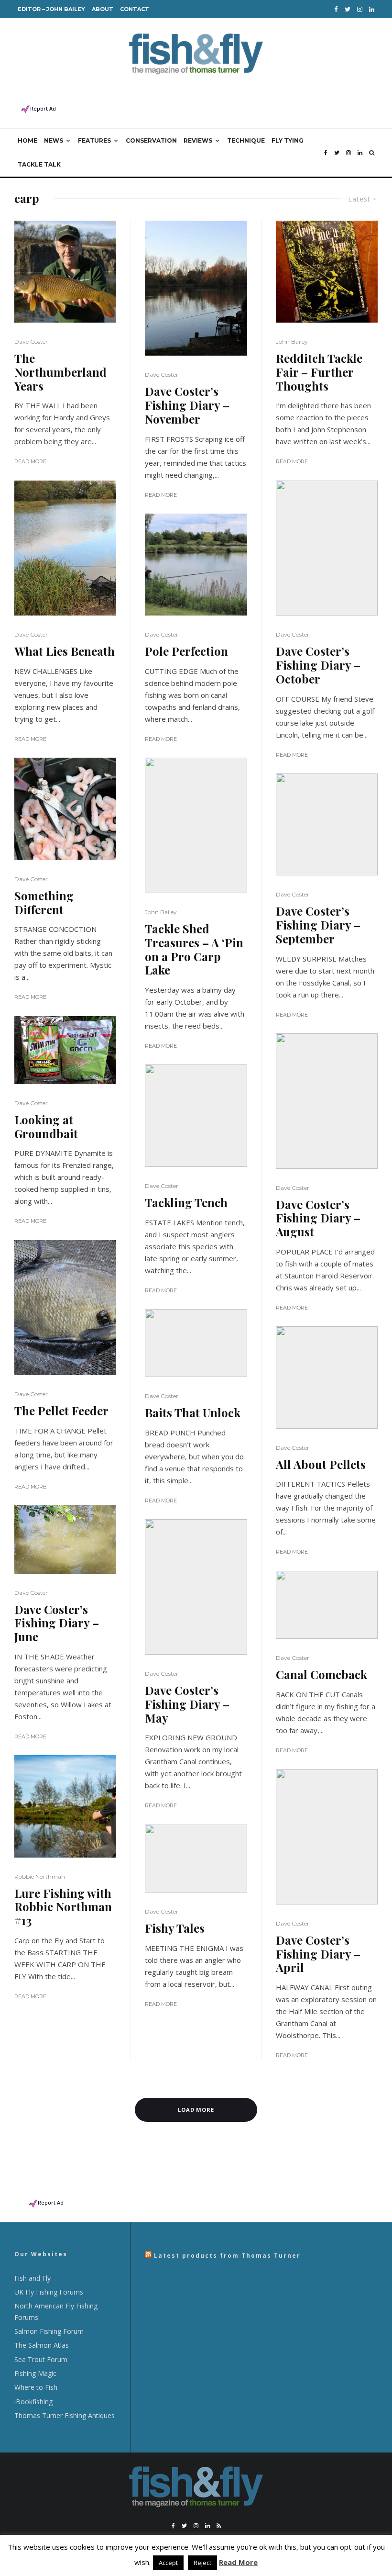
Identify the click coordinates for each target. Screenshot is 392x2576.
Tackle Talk (39, 164)
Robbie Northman (40, 1876)
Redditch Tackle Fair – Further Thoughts (319, 372)
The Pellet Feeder (61, 1411)
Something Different (44, 903)
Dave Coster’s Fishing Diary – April (318, 1954)
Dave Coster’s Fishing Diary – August (318, 1218)
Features (94, 140)
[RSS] (219, 2526)
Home (27, 140)
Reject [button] (202, 2563)
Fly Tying (288, 140)
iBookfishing (33, 2402)
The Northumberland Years (60, 372)
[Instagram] (360, 9)
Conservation (151, 140)
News (54, 140)
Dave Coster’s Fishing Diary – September (318, 925)
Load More (196, 2110)
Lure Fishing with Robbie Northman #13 (63, 1907)
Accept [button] (168, 2563)
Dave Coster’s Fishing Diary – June (57, 1623)
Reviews (198, 140)
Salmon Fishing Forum (49, 2331)
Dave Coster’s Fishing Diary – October (318, 665)
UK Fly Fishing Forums (49, 2292)
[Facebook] (336, 9)
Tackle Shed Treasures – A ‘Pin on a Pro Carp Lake (194, 949)
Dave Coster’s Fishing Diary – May (187, 1704)
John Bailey (161, 912)
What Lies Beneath (65, 651)
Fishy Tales (175, 1928)
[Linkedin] (372, 9)
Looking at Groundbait (46, 1127)
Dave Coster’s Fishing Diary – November (187, 405)
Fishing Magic (35, 2373)
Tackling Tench (186, 1203)
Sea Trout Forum (41, 2359)
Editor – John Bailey (51, 9)
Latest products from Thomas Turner (227, 2256)
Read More (30, 461)
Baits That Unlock (193, 1413)
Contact (135, 9)
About (103, 9)
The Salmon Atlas (42, 2345)
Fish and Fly (33, 2278)
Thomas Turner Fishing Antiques (65, 2415)
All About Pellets (321, 1464)
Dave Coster (31, 342)
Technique (246, 140)
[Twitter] (348, 9)
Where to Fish (36, 2387)
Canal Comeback (321, 1674)
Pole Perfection (186, 651)
